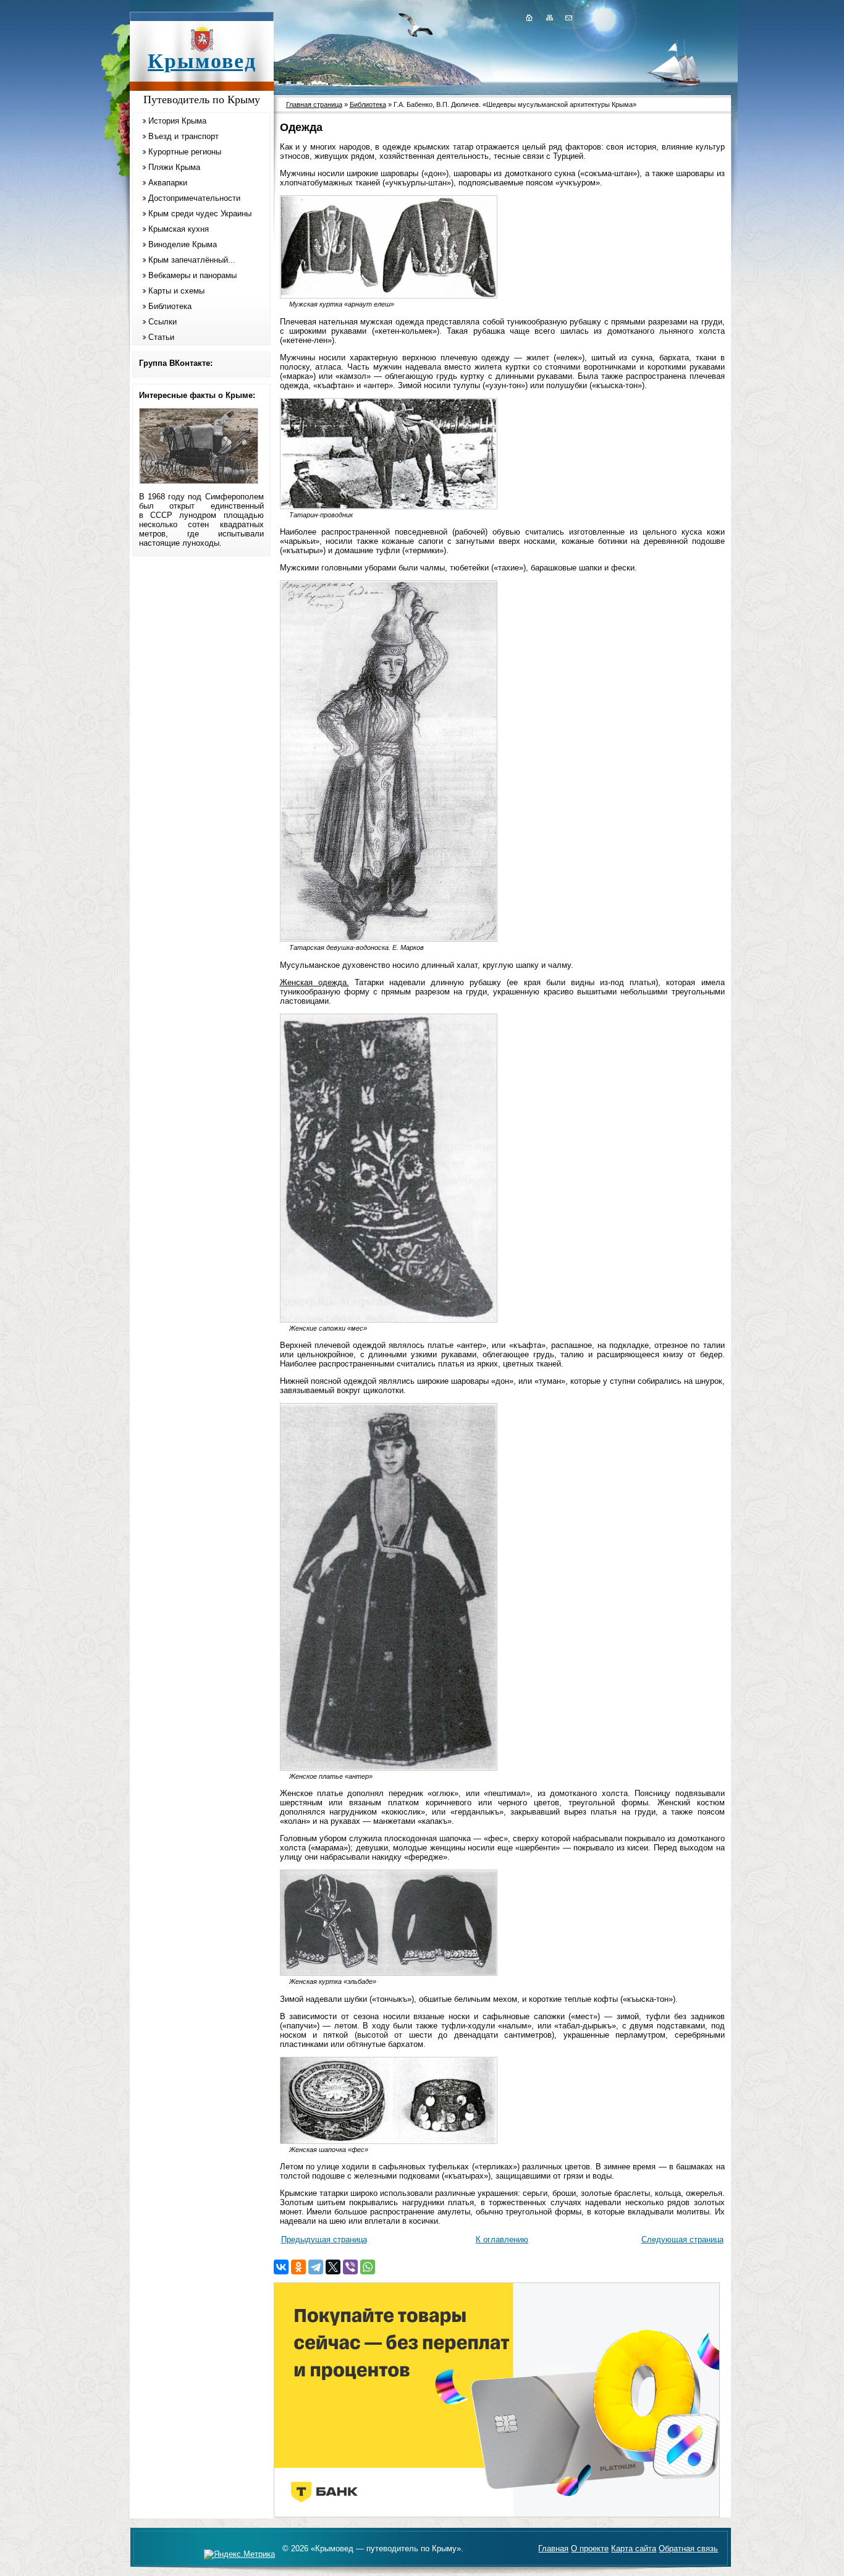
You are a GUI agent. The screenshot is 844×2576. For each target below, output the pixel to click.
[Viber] (350, 2267)
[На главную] (529, 17)
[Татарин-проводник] (389, 506)
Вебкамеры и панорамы (192, 275)
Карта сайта (634, 2548)
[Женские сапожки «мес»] (389, 1320)
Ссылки (162, 322)
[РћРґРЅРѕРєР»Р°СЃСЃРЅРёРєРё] (298, 2267)
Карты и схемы (176, 291)
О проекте (590, 2548)
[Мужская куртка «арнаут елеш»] (389, 296)
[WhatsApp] (368, 2267)
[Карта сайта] (549, 17)
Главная (553, 2548)
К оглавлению (502, 2239)
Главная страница (314, 104)
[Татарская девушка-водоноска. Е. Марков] (389, 939)
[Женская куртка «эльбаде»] (389, 1973)
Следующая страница (682, 2239)
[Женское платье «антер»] (389, 1768)
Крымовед (202, 61)
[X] (333, 2267)
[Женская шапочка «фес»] (389, 2141)
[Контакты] (568, 17)
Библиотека (170, 306)
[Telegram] (316, 2267)
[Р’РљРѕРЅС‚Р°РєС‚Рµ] (281, 2267)
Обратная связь (688, 2548)
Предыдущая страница (324, 2239)
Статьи (161, 337)
